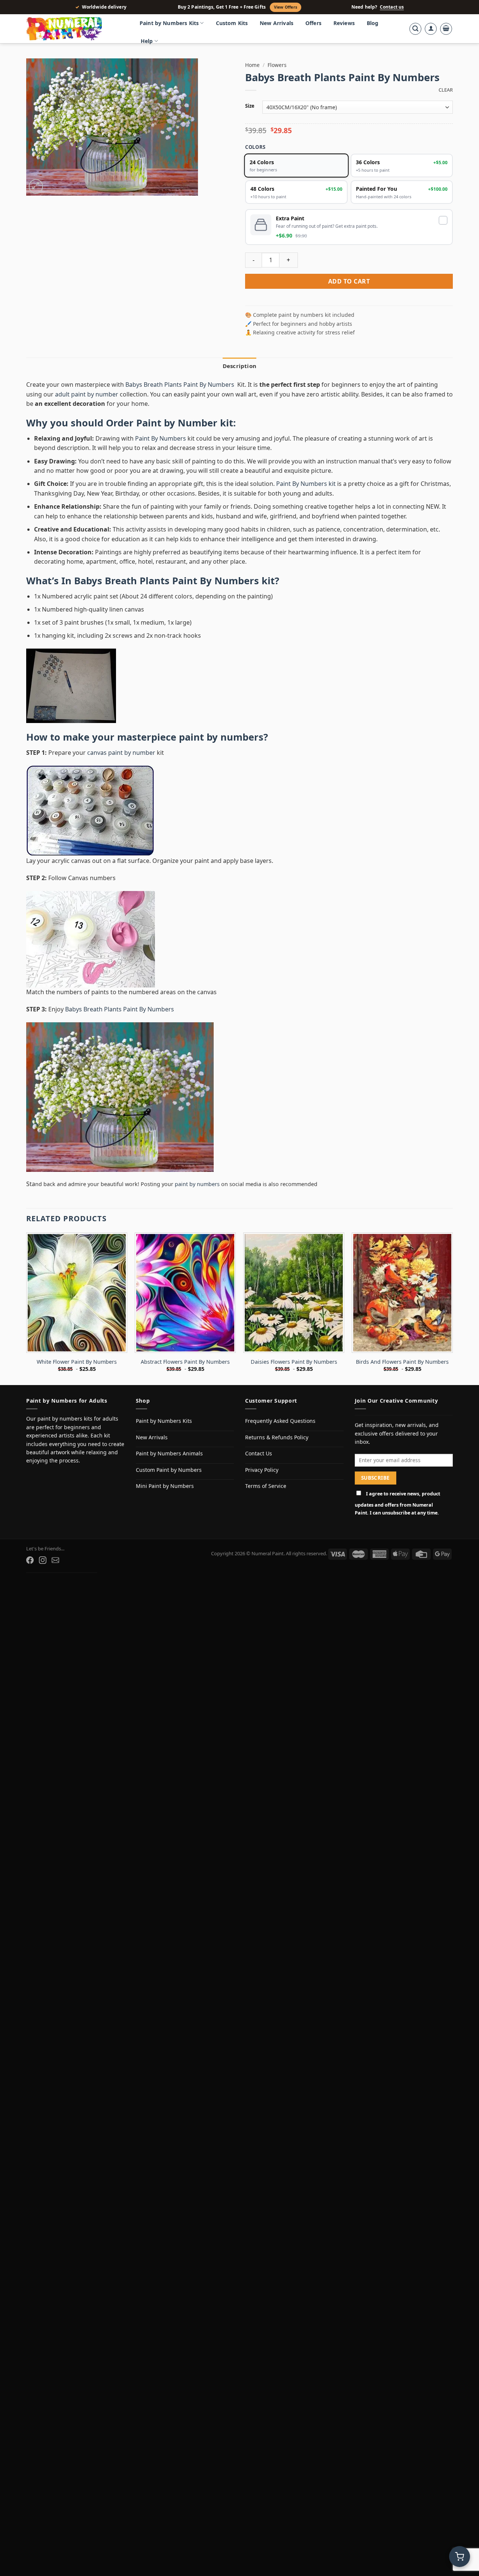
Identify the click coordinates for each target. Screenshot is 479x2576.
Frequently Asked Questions (280, 1421)
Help (147, 41)
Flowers (277, 65)
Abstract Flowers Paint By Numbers (185, 1362)
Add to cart (349, 281)
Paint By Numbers (161, 438)
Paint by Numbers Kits (169, 23)
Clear (446, 90)
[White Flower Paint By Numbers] (77, 1293)
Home (252, 65)
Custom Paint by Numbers (169, 1470)
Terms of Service (266, 1486)
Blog (373, 23)
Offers (313, 23)
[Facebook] (30, 1560)
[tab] (239, 366)
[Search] (415, 29)
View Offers (286, 7)
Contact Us (259, 1453)
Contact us (392, 7)
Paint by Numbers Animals (169, 1453)
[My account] (431, 29)
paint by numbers (221, 737)
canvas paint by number (121, 753)
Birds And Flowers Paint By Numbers (402, 1362)
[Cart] (446, 29)
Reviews (344, 23)
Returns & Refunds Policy (277, 1437)
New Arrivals (277, 23)
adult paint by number (87, 394)
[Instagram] (43, 1560)
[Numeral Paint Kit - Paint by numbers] (75, 29)
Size (250, 106)
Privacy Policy (262, 1470)
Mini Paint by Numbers (165, 1486)
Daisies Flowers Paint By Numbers (294, 1362)
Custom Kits (232, 23)
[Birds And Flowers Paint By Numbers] (402, 1293)
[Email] (55, 1560)
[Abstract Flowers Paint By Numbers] (185, 1293)
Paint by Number (177, 423)
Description (239, 366)
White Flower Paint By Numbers (77, 1362)
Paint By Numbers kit (306, 484)
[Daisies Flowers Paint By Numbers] (294, 1293)
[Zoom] (36, 186)
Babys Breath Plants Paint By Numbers (181, 385)
